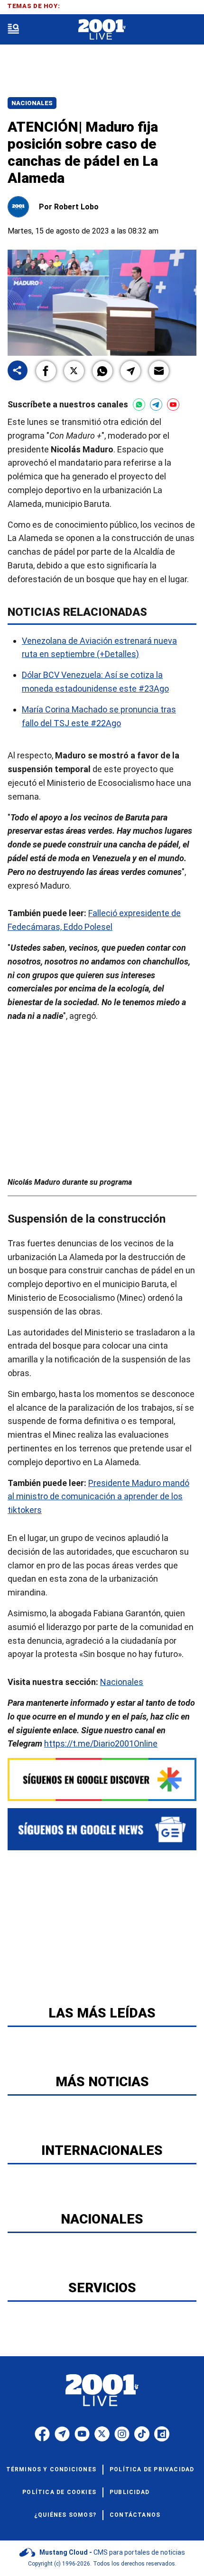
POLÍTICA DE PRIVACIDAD (152, 2469)
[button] (46, 371)
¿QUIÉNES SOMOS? (65, 2515)
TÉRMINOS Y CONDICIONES (51, 2469)
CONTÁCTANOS (135, 2515)
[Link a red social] (42, 2434)
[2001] (102, 30)
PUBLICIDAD (130, 2492)
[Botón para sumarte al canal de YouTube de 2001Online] (173, 405)
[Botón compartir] (18, 371)
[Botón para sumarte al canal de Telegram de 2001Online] (156, 405)
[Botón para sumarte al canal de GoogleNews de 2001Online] (102, 1829)
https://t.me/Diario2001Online (101, 1743)
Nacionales (32, 103)
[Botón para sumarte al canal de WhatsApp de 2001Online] (139, 405)
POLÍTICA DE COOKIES (59, 2492)
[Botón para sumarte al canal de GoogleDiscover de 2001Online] (102, 1779)
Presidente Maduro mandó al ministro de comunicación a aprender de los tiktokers (98, 1496)
